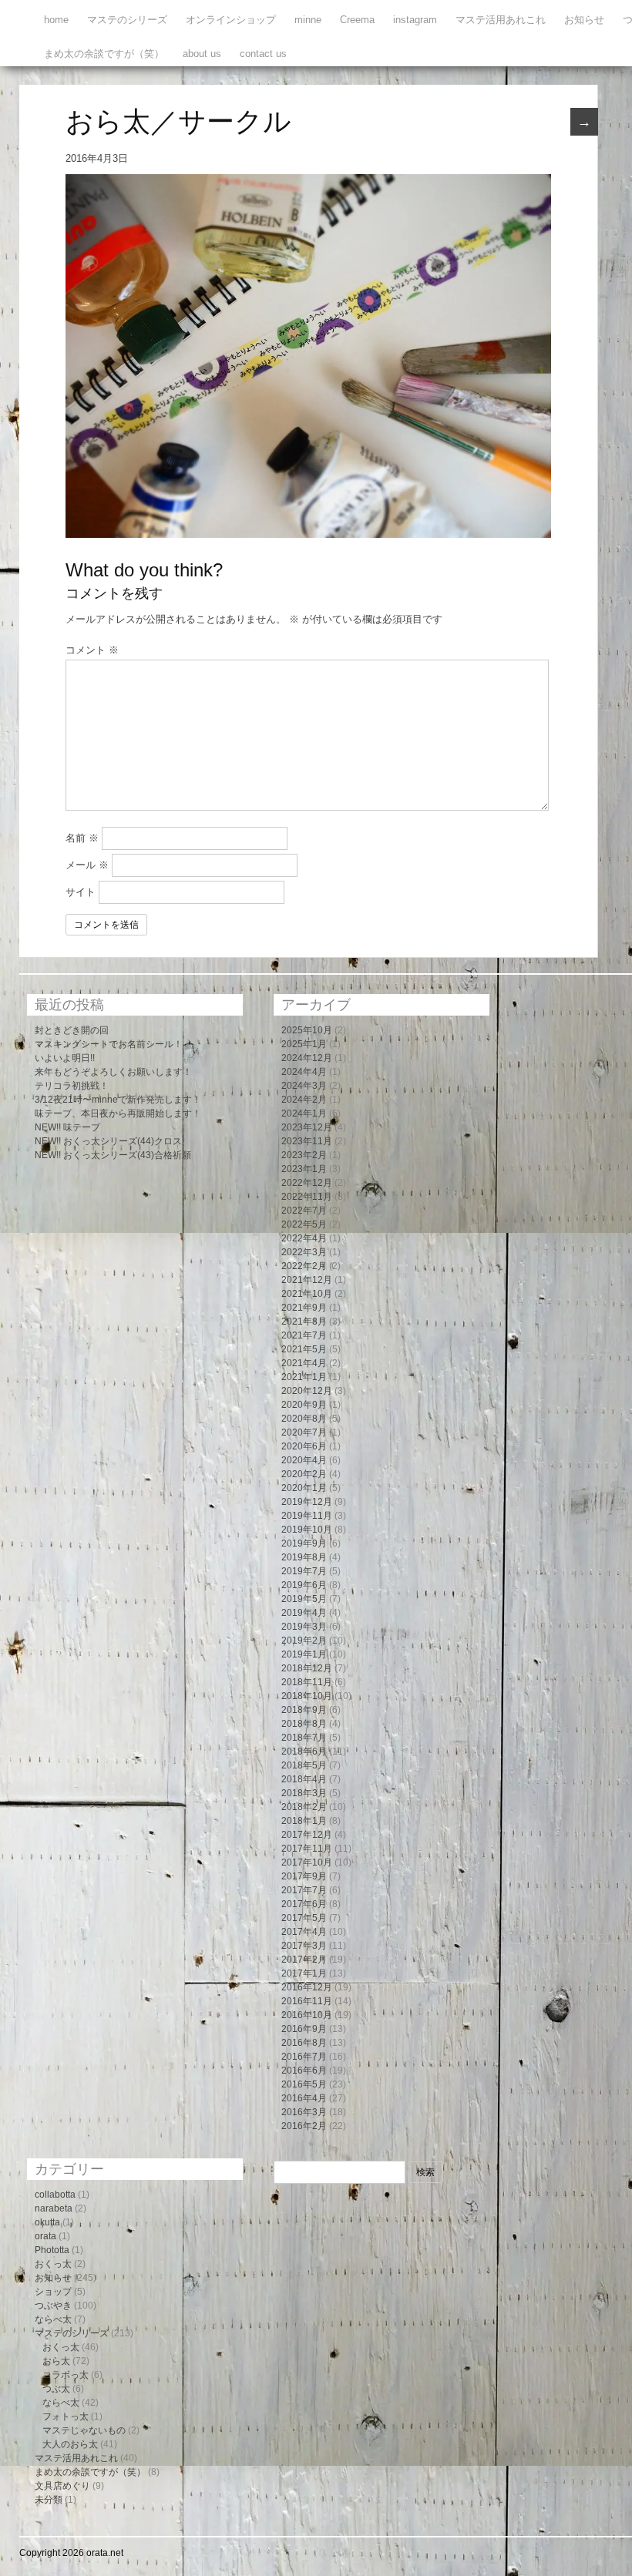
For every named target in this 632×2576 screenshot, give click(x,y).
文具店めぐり (62, 2486)
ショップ (53, 2292)
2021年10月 (307, 1294)
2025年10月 (307, 1030)
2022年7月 (304, 1211)
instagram (415, 20)
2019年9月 (304, 1543)
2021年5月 (304, 1349)
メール (87, 865)
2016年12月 (307, 1987)
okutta (47, 2222)
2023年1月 (304, 1169)
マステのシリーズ (127, 20)
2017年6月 (304, 1904)
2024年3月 (304, 1086)
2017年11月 (307, 1849)
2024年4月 (304, 1072)
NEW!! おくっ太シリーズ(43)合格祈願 (113, 1155)
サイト (81, 892)
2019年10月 (307, 1530)
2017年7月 (304, 1890)
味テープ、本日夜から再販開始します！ (118, 1113)
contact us (263, 54)
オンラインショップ (231, 20)
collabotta (55, 2195)
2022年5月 (304, 1224)
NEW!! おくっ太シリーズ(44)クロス (108, 1141)
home (56, 20)
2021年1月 (304, 1377)
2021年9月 (304, 1308)
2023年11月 (307, 1141)
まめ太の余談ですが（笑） (104, 54)
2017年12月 (307, 1835)
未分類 (49, 2500)
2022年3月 (304, 1252)
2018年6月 (304, 1751)
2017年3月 (304, 1946)
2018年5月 (304, 1765)
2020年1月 (304, 1488)
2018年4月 (304, 1779)
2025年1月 (304, 1044)
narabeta (54, 2208)
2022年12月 (307, 1183)
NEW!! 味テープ (67, 1127)
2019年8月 (304, 1557)
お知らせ (584, 20)
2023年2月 (304, 1155)
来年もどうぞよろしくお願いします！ (113, 1072)
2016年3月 (304, 2112)
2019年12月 (307, 1502)
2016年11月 (307, 2001)
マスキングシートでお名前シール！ (109, 1044)
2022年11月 (307, 1197)
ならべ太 (53, 2319)
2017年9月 (304, 1876)
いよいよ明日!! (65, 1058)
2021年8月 (304, 1322)
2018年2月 (304, 1807)
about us (202, 54)
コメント (92, 650)
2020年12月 (307, 1391)
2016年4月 (304, 2098)
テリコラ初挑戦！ (72, 1086)
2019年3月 (304, 1627)
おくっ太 (53, 2264)
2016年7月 (304, 2057)
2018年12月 (307, 1668)
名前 (82, 838)
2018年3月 (304, 1793)
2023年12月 (307, 1127)
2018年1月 (304, 1821)
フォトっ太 (66, 2416)
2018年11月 (307, 1682)
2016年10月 (307, 2015)
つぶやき (53, 2306)
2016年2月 (304, 2126)
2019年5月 (304, 1599)
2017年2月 (304, 1960)
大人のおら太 (70, 2444)
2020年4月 (304, 1460)
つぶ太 (56, 2389)
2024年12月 (307, 1058)
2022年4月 (304, 1238)
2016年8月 (304, 2043)
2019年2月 (304, 1641)
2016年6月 (304, 2071)
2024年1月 (304, 1113)
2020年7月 (304, 1432)
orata (45, 2236)
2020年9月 (304, 1405)
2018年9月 (304, 1710)
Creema (357, 20)
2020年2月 (304, 1474)
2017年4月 (304, 1932)
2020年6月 (304, 1446)
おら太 (56, 2361)
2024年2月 (304, 1100)
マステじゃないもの (84, 2430)
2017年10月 (307, 1862)
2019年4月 (304, 1613)
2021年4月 (304, 1363)
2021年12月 (307, 1280)
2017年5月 (304, 1918)
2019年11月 (307, 1516)
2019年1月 (304, 1654)
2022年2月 (304, 1266)
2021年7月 (304, 1335)
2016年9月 (304, 2029)
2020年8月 (304, 1419)
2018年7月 (304, 1738)
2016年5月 (304, 2084)
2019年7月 (304, 1571)
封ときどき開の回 (72, 1030)
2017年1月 (304, 1973)
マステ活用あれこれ (501, 20)
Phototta (52, 2250)
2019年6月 (304, 1585)
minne (308, 20)
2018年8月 (304, 1724)
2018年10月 (307, 1696)
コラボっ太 (66, 2375)
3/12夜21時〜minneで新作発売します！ (118, 1100)
